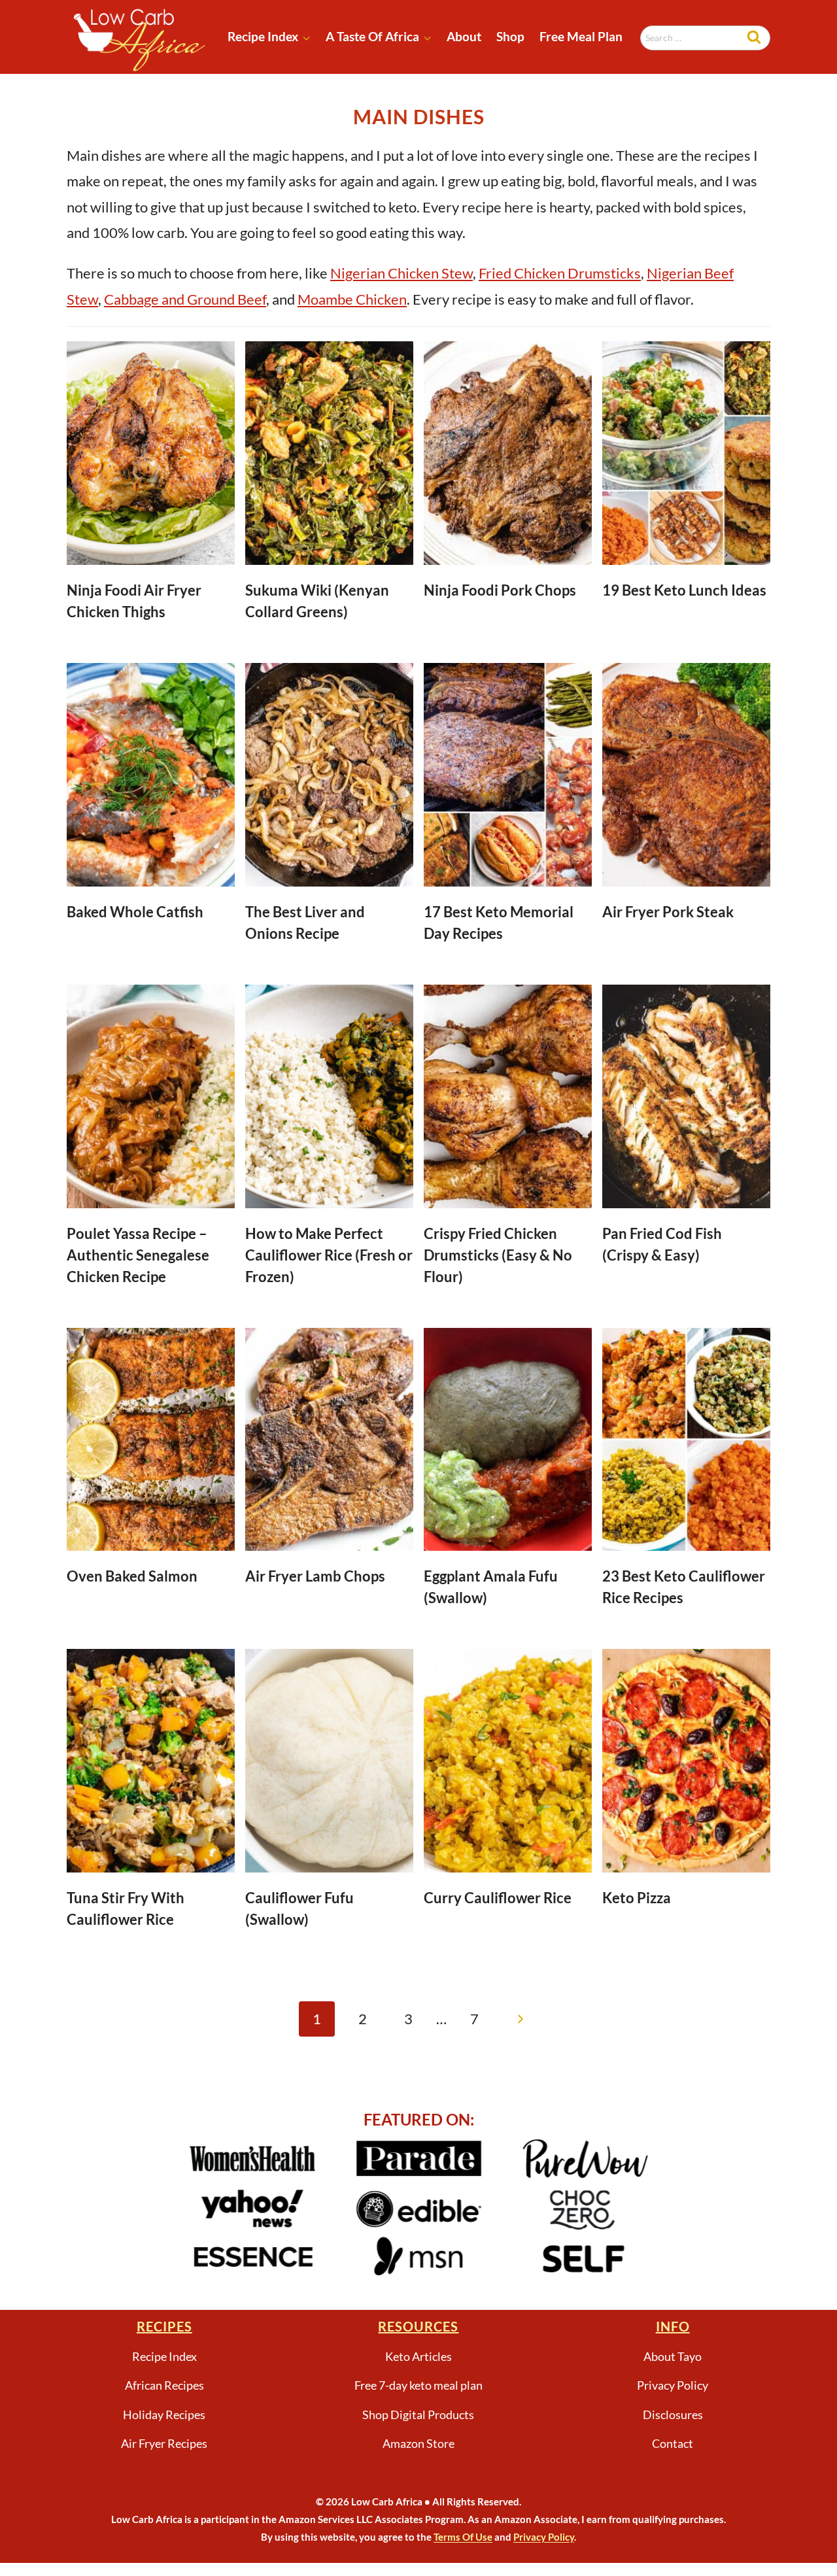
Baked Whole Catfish (135, 912)
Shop (510, 36)
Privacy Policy (673, 2385)
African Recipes (164, 2385)
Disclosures (673, 2415)
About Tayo (673, 2356)
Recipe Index (164, 2356)
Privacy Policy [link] (544, 2537)
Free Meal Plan (581, 36)
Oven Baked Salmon (132, 1576)
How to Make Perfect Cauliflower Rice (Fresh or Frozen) (329, 1255)
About (464, 36)
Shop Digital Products (418, 2415)
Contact (673, 2443)
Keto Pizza (637, 1898)
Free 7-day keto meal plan (418, 2385)
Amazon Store (418, 2443)
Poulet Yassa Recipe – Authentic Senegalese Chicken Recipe (138, 1255)
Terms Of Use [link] (463, 2537)
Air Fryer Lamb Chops (315, 1576)
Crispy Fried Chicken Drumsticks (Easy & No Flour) (498, 1255)
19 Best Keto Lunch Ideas (684, 590)
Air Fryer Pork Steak (668, 912)
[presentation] (151, 453)
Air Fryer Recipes (164, 2443)
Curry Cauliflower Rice (498, 1898)
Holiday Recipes (164, 2415)
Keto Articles (418, 2356)
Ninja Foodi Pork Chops (500, 590)
